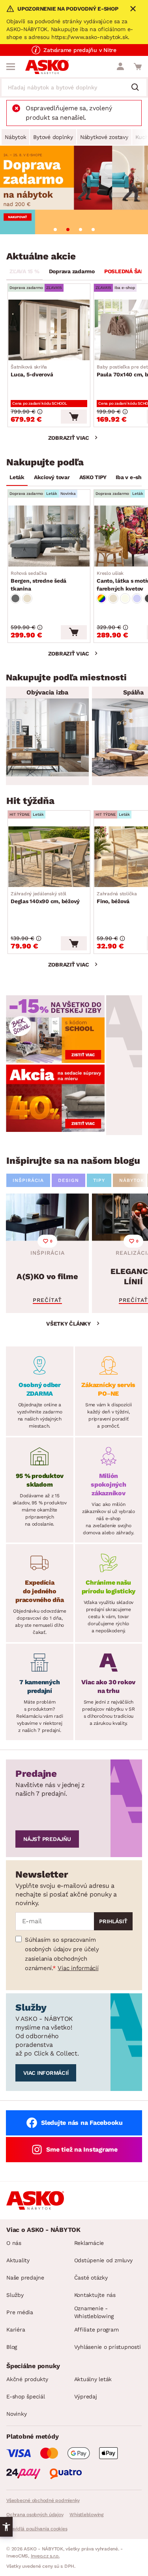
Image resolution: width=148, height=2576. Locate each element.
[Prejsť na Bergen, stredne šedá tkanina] (49, 536)
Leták (17, 477)
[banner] (55, 1029)
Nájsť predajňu (47, 1839)
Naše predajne (25, 2278)
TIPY (99, 1180)
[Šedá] (15, 598)
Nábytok (15, 137)
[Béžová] (27, 598)
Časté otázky (91, 2278)
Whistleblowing (86, 2515)
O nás (14, 2243)
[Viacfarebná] (101, 598)
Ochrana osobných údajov (35, 2515)
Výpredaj (86, 2396)
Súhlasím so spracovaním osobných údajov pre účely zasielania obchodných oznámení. (62, 1954)
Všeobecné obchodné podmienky (43, 2500)
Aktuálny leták (93, 2379)
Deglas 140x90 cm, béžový (45, 898)
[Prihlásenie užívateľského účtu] (120, 67)
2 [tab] (68, 230)
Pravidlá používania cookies (37, 2529)
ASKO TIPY (93, 477)
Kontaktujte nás (95, 2295)
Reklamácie (89, 2243)
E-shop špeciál (26, 2396)
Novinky (16, 2414)
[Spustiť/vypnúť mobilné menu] (11, 67)
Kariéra (16, 2330)
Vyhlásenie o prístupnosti (108, 2347)
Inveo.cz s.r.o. (45, 2556)
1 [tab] (55, 230)
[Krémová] (125, 598)
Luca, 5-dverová (32, 371)
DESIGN (68, 1180)
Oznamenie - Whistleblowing (94, 2312)
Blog (12, 2347)
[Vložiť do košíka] (74, 417)
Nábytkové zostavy (104, 137)
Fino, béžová (117, 898)
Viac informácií (78, 1968)
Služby (15, 2295)
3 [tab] (81, 230)
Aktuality (18, 2260)
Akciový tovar (52, 477)
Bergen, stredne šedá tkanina (38, 581)
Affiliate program (96, 2330)
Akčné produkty (27, 2379)
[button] (6, 2527)
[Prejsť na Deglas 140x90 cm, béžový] (49, 857)
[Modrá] (137, 598)
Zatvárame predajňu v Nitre (80, 50)
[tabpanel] (74, 190)
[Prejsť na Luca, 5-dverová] (49, 330)
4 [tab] (93, 230)
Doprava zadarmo (72, 271)
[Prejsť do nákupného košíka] (138, 67)
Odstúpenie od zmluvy (103, 2260)
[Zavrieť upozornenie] (133, 9)
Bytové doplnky (53, 137)
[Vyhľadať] (138, 88)
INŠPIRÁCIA (28, 1180)
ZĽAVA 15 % (24, 271)
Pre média (20, 2312)
